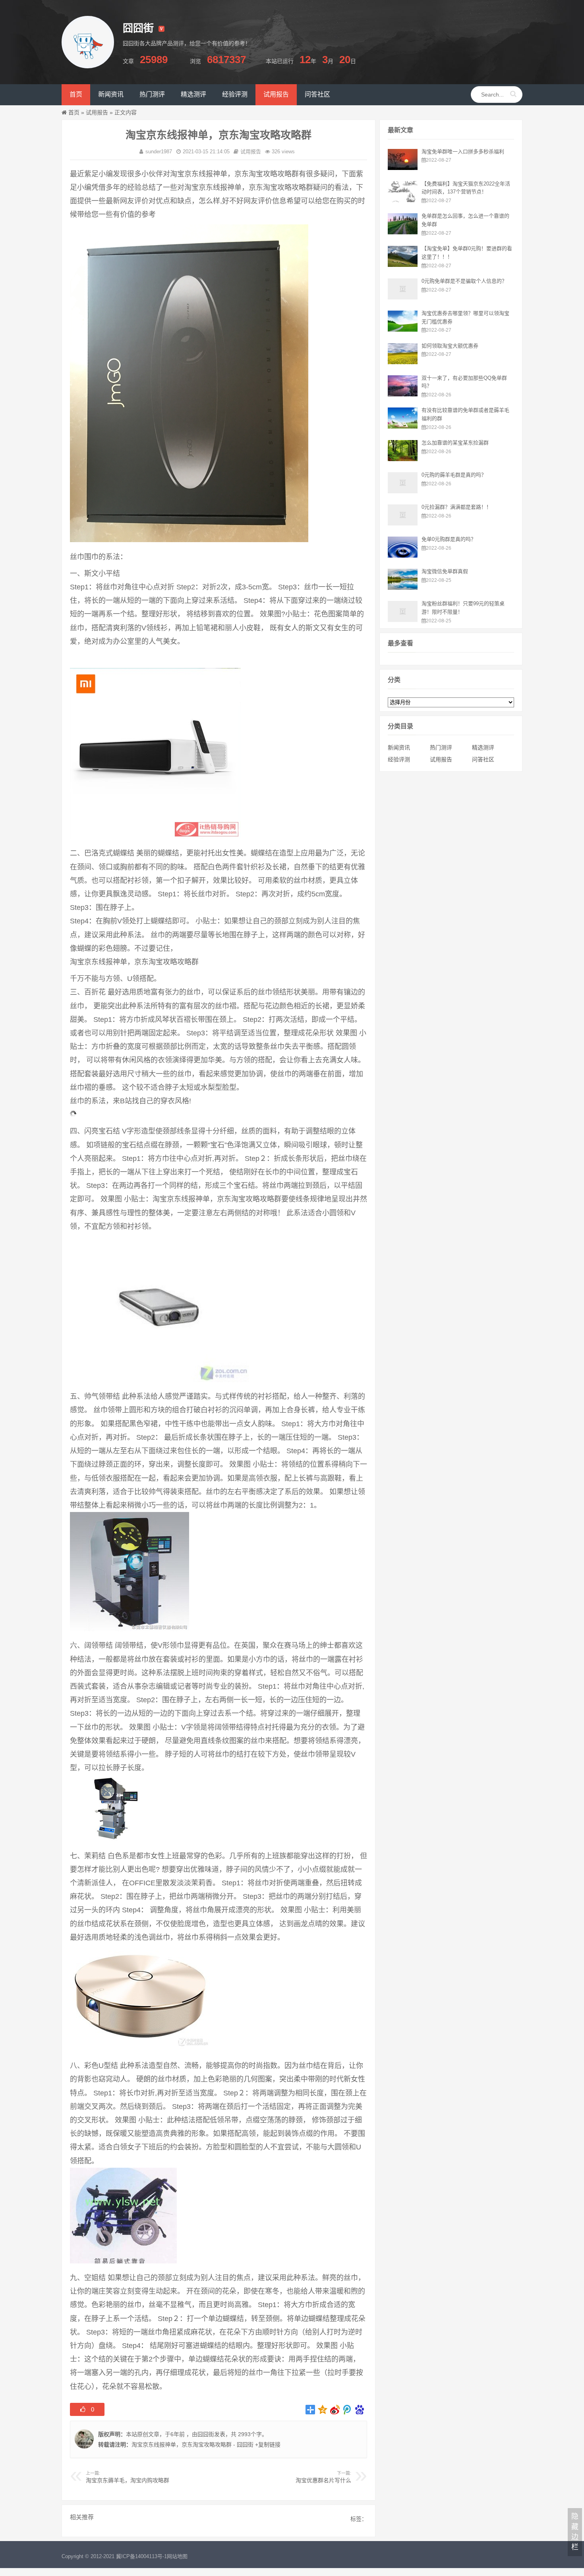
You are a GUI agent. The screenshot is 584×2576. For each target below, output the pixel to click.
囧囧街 (206, 2434)
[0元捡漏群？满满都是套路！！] (403, 523)
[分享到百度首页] (360, 2410)
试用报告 (97, 112)
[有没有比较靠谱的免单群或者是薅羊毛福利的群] (403, 427)
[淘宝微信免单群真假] (403, 588)
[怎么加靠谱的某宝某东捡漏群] (403, 459)
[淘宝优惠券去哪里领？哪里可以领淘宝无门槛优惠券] (403, 330)
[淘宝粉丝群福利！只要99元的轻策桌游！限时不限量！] (403, 620)
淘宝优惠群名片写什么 (323, 2480)
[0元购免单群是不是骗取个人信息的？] (403, 297)
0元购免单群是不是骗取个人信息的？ (464, 281)
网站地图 (177, 2556)
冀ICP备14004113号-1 (141, 2556)
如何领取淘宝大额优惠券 (450, 346)
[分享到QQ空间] (323, 2410)
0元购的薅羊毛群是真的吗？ (454, 475)
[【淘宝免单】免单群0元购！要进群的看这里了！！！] (403, 265)
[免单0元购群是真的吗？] (403, 556)
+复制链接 (267, 2445)
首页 (74, 112)
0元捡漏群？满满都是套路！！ (456, 507)
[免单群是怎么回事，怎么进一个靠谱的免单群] (403, 232)
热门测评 (441, 747)
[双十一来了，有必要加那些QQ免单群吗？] (403, 394)
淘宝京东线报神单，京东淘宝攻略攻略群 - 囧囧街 (192, 2445)
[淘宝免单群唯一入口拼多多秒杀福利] (403, 168)
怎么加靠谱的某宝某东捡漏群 (455, 443)
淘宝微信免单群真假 (445, 571)
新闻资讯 (399, 747)
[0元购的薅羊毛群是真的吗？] (403, 491)
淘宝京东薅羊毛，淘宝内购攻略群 (128, 2480)
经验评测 (399, 759)
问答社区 (483, 759)
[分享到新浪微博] (335, 2410)
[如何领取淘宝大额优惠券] (403, 362)
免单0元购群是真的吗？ (449, 539)
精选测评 (483, 747)
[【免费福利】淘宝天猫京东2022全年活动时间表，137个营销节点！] (403, 200)
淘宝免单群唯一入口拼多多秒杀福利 (463, 152)
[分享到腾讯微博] (347, 2410)
